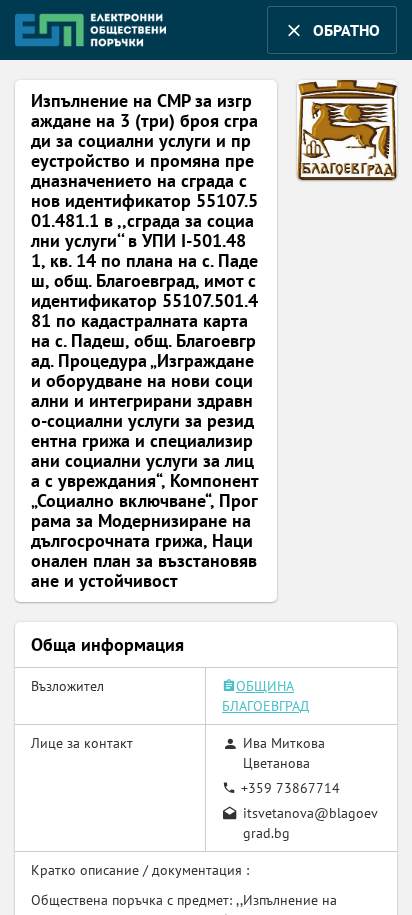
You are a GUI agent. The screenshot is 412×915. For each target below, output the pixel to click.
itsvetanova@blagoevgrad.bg (310, 823)
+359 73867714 (290, 788)
